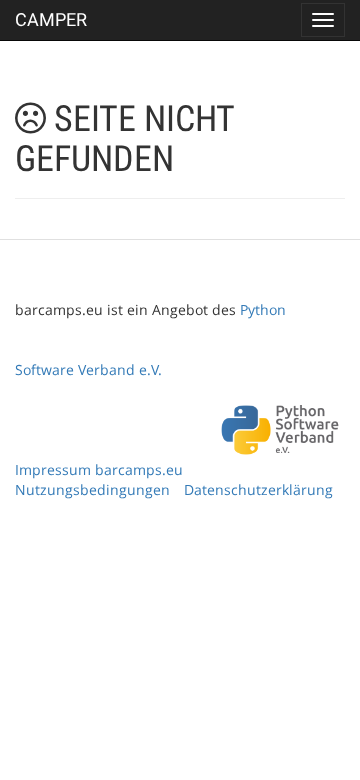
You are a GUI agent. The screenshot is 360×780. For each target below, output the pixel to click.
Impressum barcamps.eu (99, 469)
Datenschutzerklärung (258, 489)
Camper (51, 19)
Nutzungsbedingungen (92, 489)
